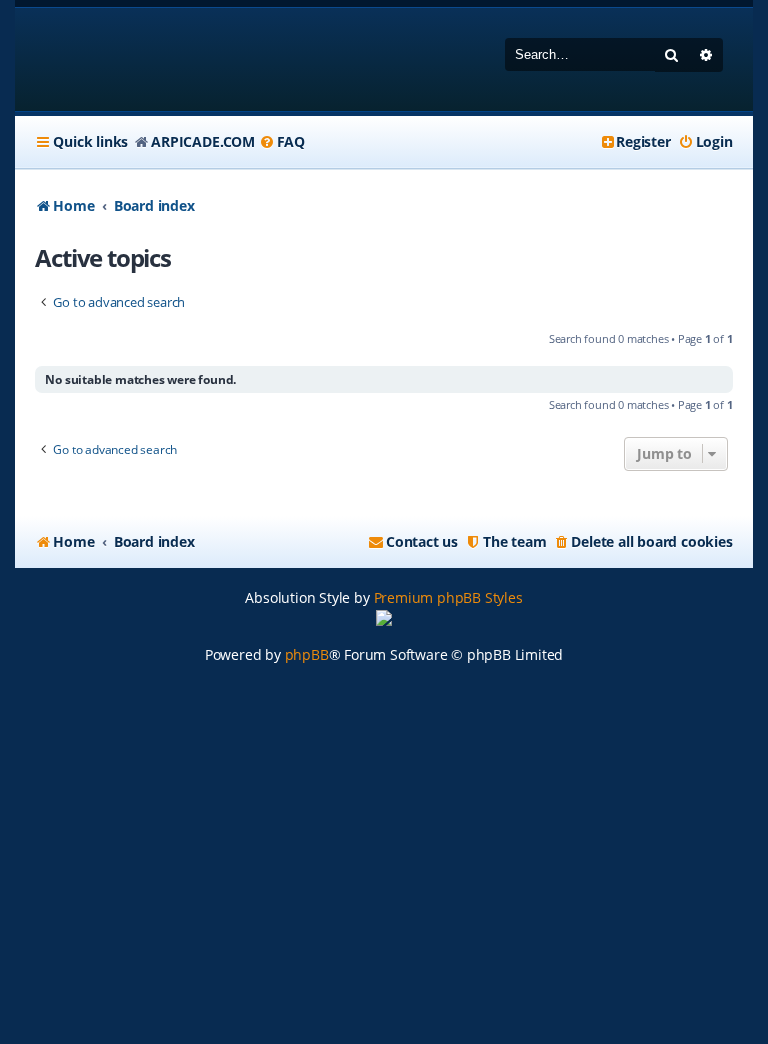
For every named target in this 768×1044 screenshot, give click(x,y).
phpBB (307, 654)
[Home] (163, 59)
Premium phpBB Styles (448, 597)
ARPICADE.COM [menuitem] (203, 141)
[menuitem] (282, 142)
